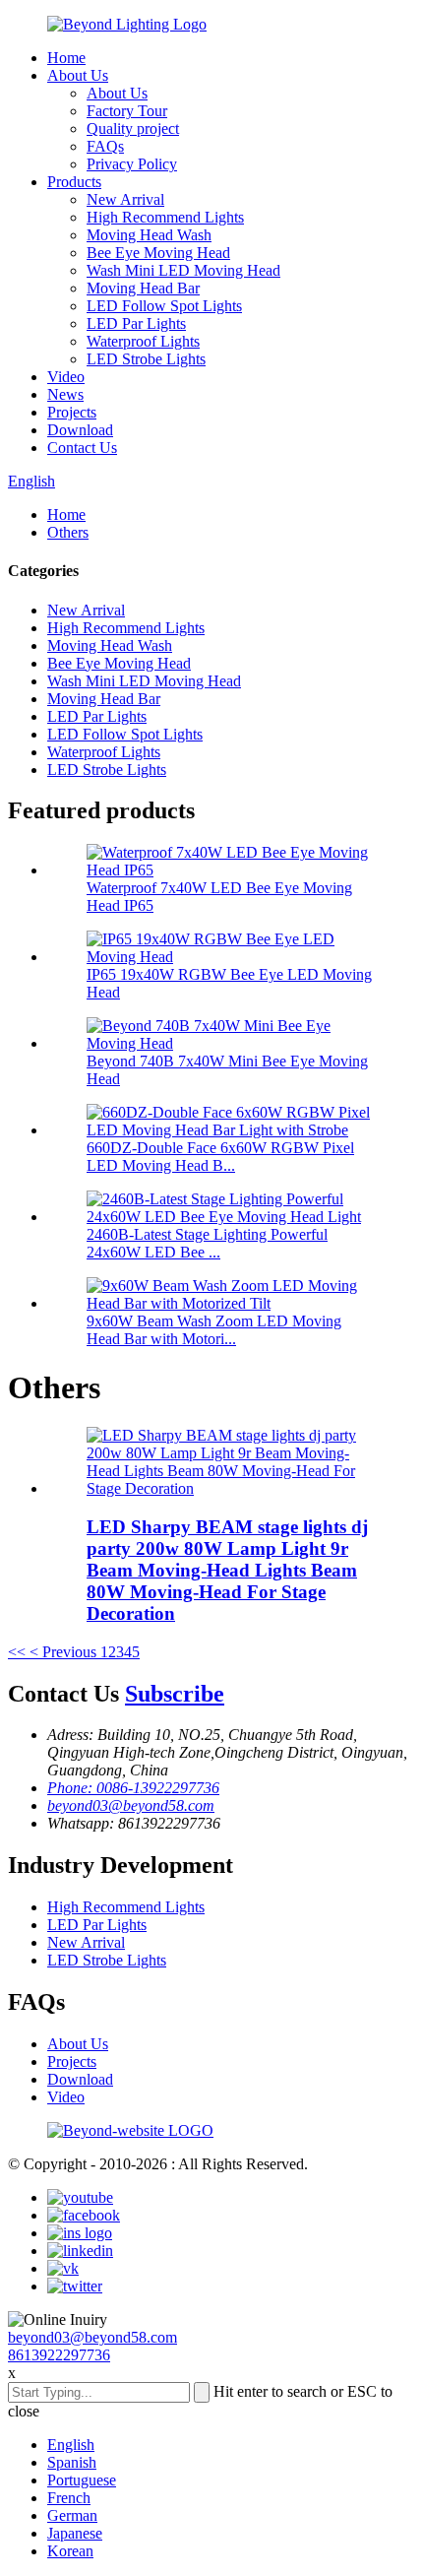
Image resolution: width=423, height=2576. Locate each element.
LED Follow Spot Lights (164, 306)
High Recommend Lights (165, 217)
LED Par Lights (136, 323)
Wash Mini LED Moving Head (183, 270)
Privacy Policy (132, 164)
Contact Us (82, 448)
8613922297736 (59, 2355)
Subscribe (175, 1694)
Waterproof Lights (143, 341)
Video (66, 377)
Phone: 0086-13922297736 (133, 1788)
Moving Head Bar (143, 288)
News (65, 394)
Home (66, 58)
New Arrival (125, 199)
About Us (78, 75)
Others (68, 532)
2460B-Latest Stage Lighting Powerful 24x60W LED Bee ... (207, 1243)
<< (17, 1652)
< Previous (63, 1652)
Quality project (133, 129)
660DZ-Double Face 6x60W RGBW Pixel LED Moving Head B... (220, 1157)
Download (80, 430)
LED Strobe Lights (146, 359)
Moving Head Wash (149, 235)
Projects (72, 412)
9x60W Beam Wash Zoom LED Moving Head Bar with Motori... (214, 1330)
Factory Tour (127, 111)
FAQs (105, 146)
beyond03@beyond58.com (131, 1805)
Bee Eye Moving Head (158, 253)
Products (74, 182)
